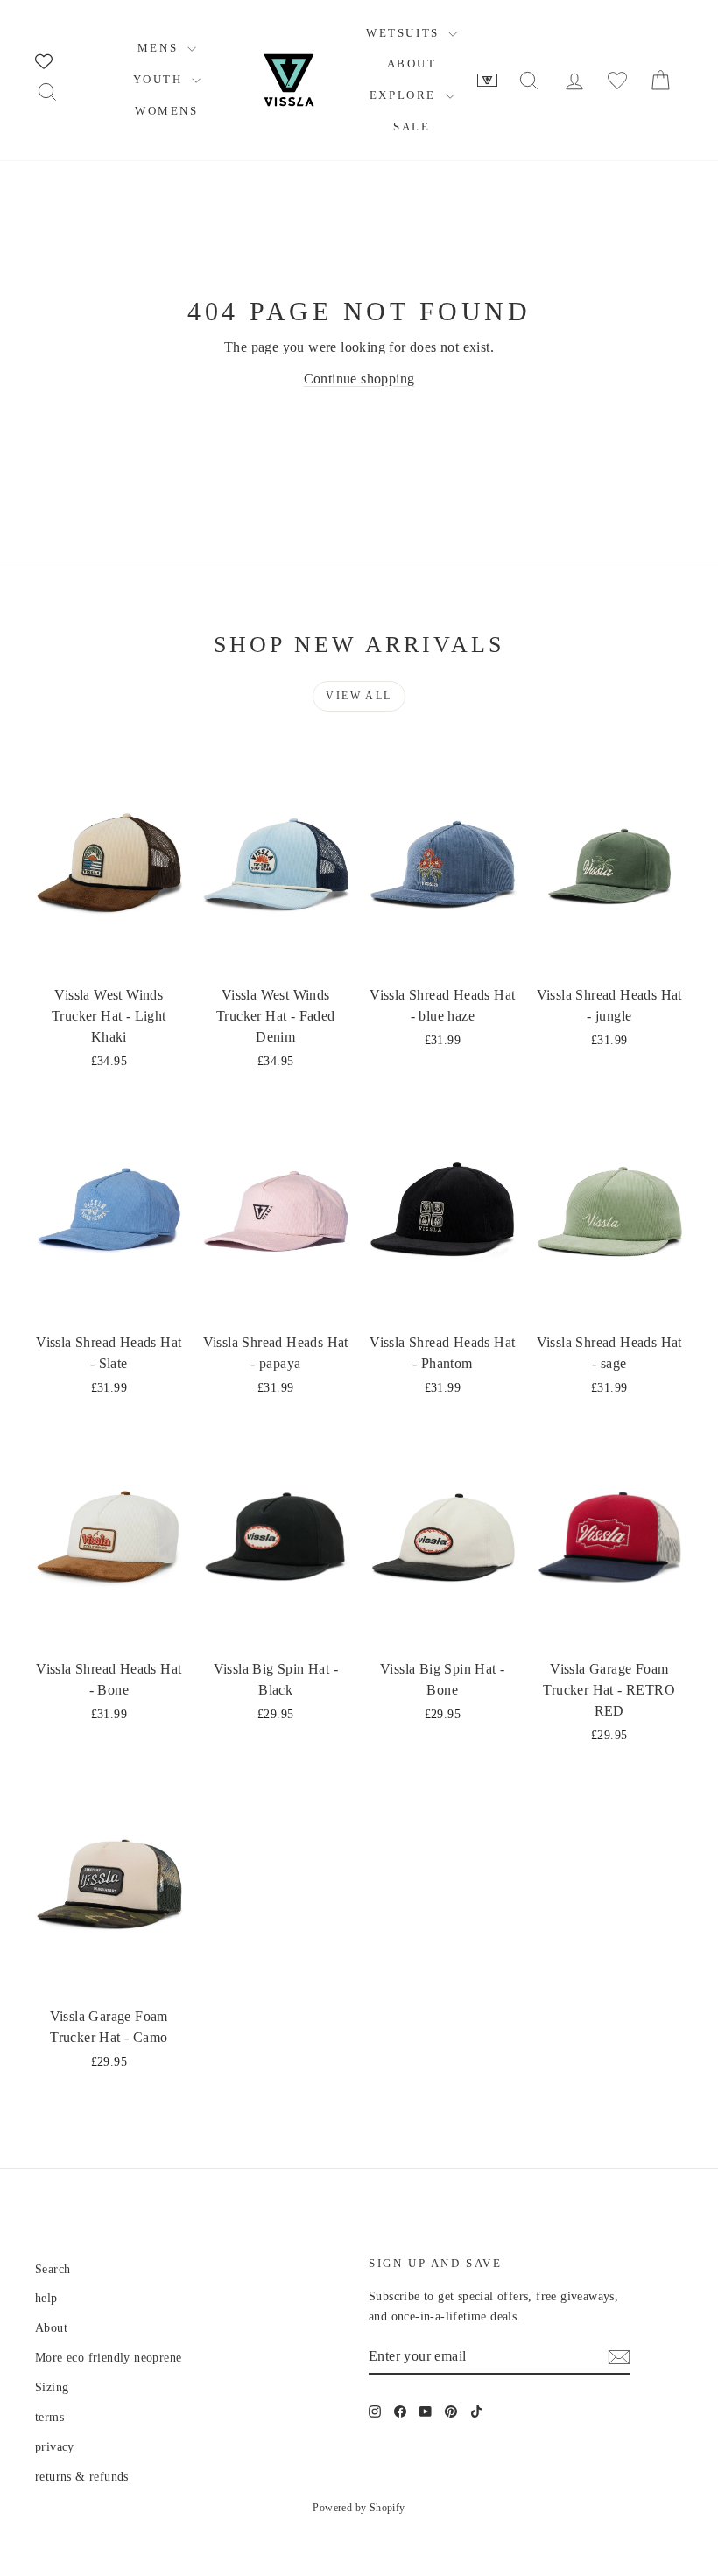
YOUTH (161, 79)
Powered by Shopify (359, 2508)
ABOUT (412, 63)
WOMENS (167, 111)
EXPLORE (405, 95)
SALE (412, 126)
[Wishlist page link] (44, 61)
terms (49, 2417)
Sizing (52, 2387)
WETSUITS (405, 33)
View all (359, 696)
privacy (55, 2447)
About (51, 2328)
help (46, 2298)
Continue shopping (359, 379)
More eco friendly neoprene (108, 2358)
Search (53, 2269)
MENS (160, 48)
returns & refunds (82, 2477)
